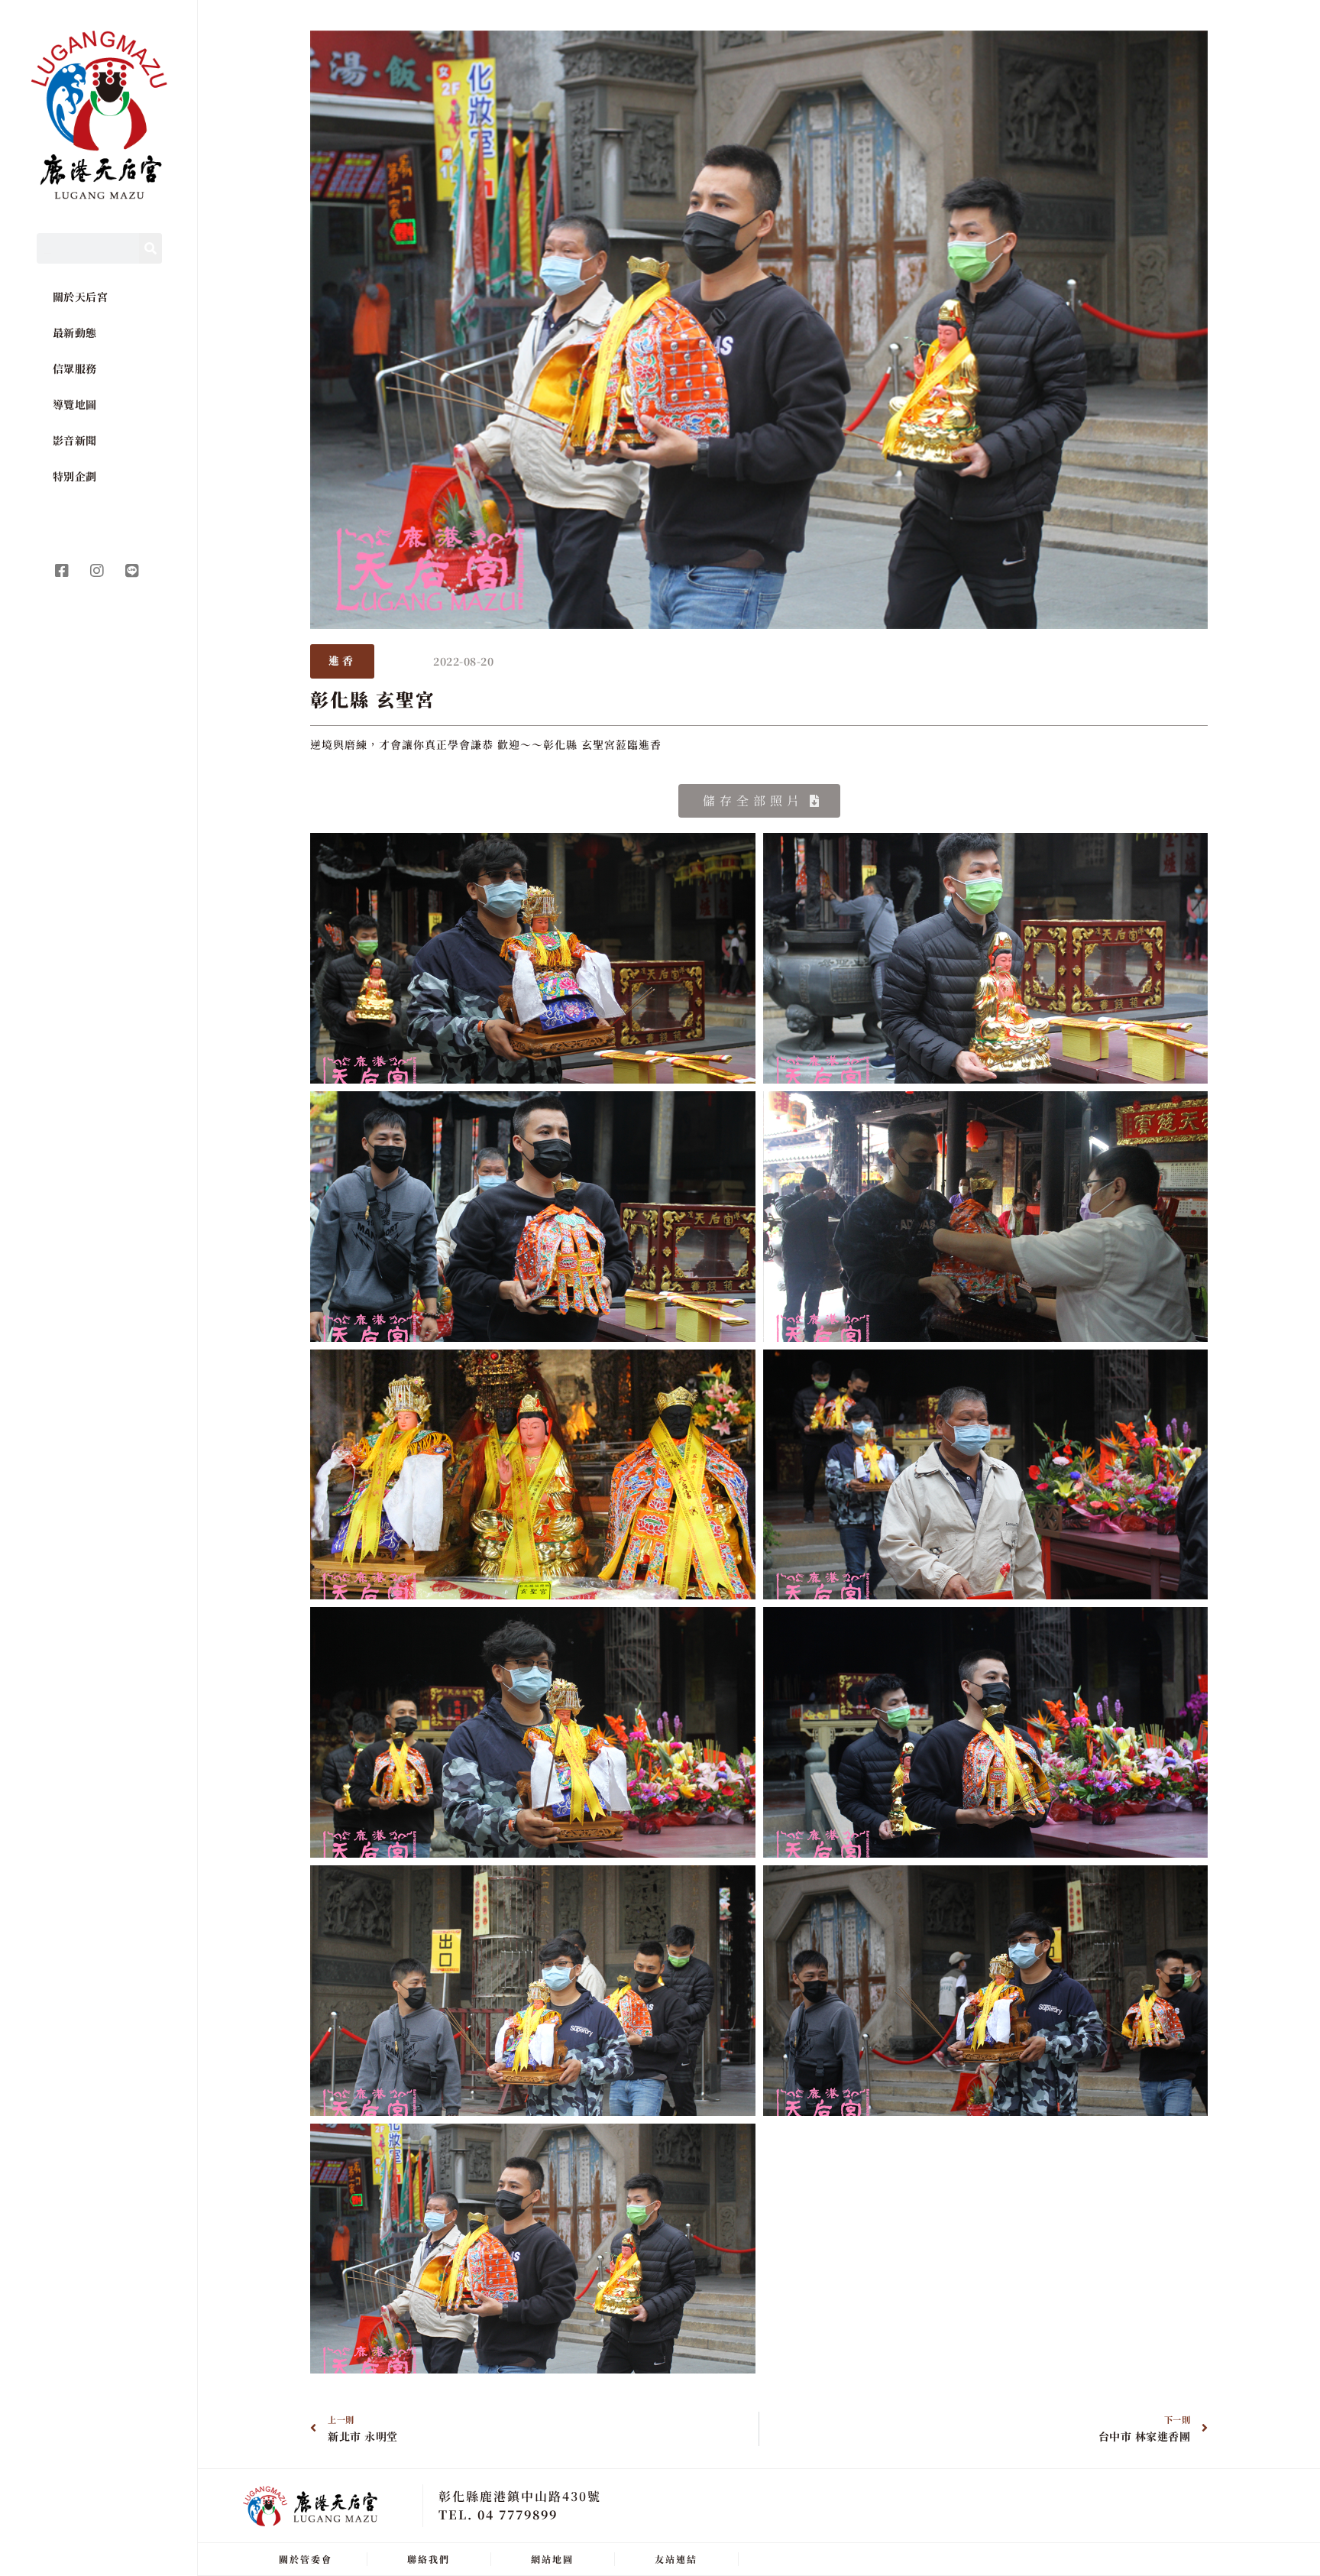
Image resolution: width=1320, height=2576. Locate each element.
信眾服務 (75, 368)
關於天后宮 (81, 296)
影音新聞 (75, 440)
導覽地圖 (75, 404)
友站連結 (676, 2559)
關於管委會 (306, 2559)
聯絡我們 (429, 2559)
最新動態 (75, 332)
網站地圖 (552, 2559)
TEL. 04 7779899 (498, 2514)
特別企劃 (75, 476)
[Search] (150, 248)
